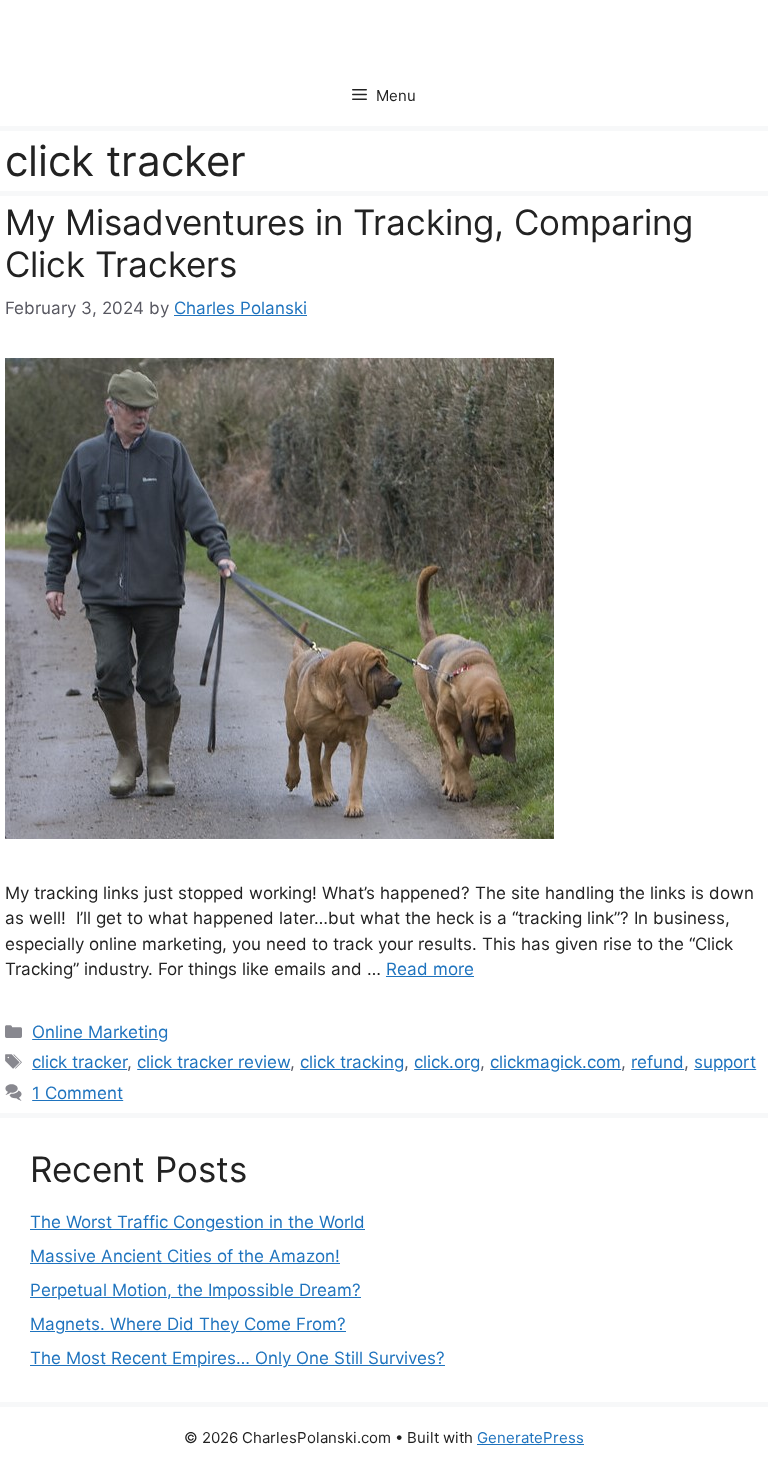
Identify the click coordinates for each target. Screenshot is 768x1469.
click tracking (352, 1062)
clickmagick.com (555, 1062)
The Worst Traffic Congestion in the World (197, 1222)
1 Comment (77, 1093)
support (725, 1062)
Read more (430, 969)
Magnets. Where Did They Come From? (188, 1324)
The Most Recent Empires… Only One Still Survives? (237, 1358)
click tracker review (213, 1062)
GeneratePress (530, 1437)
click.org (447, 1062)
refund (657, 1062)
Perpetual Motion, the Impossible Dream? (195, 1290)
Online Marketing (100, 1032)
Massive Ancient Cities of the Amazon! (185, 1256)
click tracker (79, 1062)
